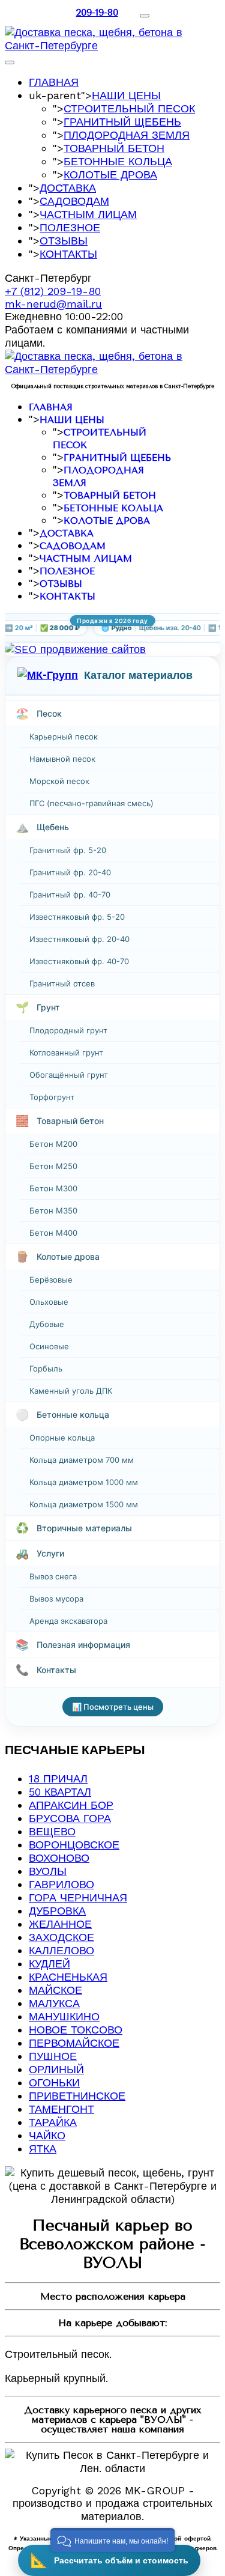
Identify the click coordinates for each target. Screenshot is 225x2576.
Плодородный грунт (68, 1030)
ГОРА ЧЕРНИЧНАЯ (78, 1897)
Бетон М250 (53, 1166)
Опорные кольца (62, 1438)
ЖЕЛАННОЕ (60, 1924)
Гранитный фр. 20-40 (70, 872)
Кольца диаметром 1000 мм (84, 1482)
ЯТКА (43, 2149)
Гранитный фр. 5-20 (68, 850)
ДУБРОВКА (57, 1911)
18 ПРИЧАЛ (58, 1779)
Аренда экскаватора (68, 1621)
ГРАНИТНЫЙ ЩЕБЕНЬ (122, 122)
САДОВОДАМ (74, 201)
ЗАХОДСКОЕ (61, 1937)
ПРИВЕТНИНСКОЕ (77, 2096)
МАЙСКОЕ (55, 1990)
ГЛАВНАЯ (54, 82)
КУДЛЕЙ (49, 1964)
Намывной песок (62, 759)
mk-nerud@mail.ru (53, 304)
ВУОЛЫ (48, 1871)
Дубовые (47, 1324)
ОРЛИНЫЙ (56, 2069)
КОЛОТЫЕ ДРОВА (110, 175)
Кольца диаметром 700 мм (82, 1460)
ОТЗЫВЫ (64, 241)
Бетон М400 (53, 1233)
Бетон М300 (53, 1188)
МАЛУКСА (54, 2003)
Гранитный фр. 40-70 (70, 895)
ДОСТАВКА (68, 188)
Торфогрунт (52, 1097)
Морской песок (59, 781)
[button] (112, 2540)
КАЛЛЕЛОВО (61, 1950)
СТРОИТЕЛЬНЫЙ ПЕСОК (129, 108)
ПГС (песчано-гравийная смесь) (91, 803)
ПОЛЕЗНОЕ (70, 227)
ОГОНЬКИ (54, 2082)
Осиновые (49, 1346)
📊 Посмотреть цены (113, 1707)
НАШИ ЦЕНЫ (126, 95)
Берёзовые (51, 1280)
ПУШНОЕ (53, 2056)
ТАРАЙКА (53, 2122)
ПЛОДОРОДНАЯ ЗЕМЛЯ (127, 135)
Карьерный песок (64, 737)
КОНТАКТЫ (68, 254)
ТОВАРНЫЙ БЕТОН (114, 148)
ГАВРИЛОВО (61, 1884)
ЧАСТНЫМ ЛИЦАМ (88, 214)
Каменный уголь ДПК (71, 1391)
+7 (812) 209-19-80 (53, 291)
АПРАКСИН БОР (71, 1805)
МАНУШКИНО (64, 2016)
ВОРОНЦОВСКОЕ (74, 1845)
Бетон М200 (53, 1144)
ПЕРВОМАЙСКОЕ (74, 2043)
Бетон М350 (53, 1211)
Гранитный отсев (62, 983)
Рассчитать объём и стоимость (109, 2560)
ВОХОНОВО (59, 1858)
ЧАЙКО (47, 2135)
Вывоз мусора (56, 1599)
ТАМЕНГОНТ (61, 2109)
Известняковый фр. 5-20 (77, 917)
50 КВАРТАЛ (60, 1792)
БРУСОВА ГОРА (70, 1818)
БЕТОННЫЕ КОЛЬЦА (118, 161)
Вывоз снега (53, 1576)
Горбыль (46, 1368)
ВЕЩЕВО (52, 1831)
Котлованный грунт (66, 1053)
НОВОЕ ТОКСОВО (76, 2030)
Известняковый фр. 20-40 (79, 939)
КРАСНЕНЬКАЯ (68, 1977)
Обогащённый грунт (69, 1075)
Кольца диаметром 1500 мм (84, 1504)
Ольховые (49, 1302)
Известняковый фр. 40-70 (79, 961)
